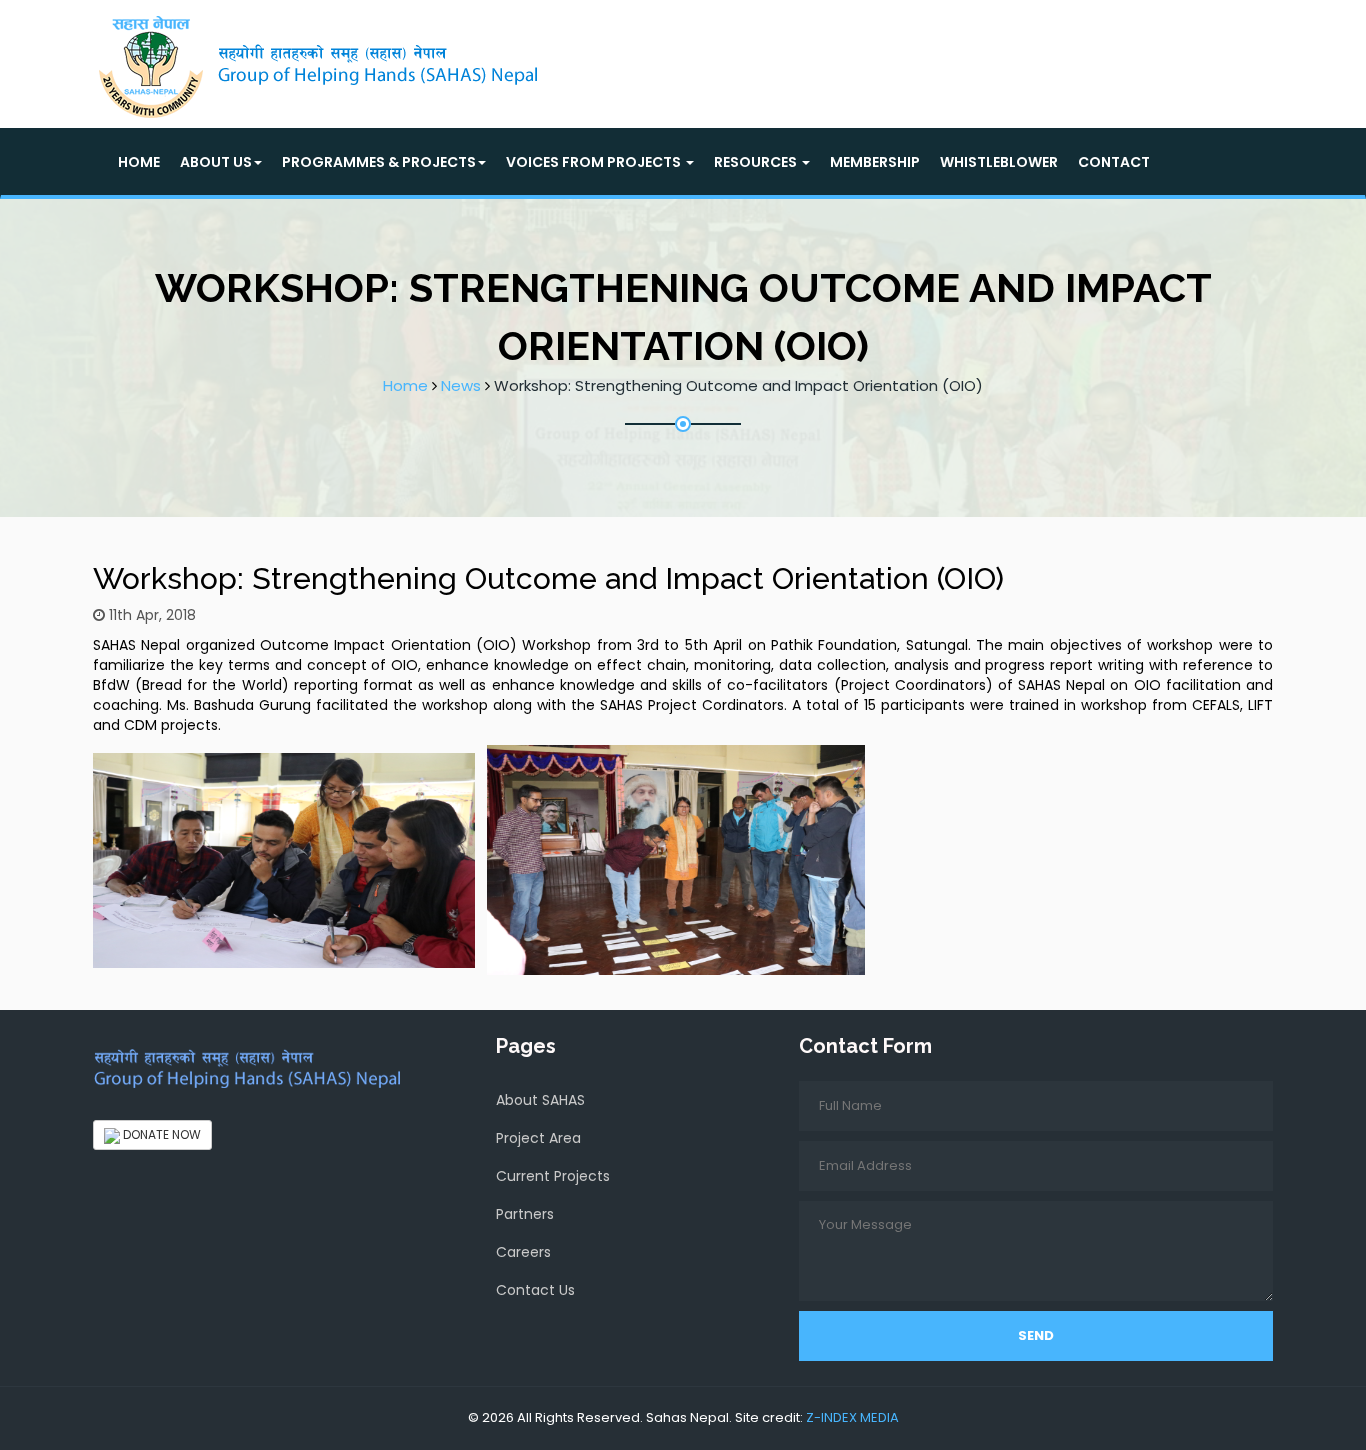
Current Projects (553, 1176)
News (461, 385)
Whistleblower (999, 162)
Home (139, 162)
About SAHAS (540, 1100)
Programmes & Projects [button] (379, 162)
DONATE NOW (160, 1134)
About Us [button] (216, 162)
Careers (523, 1252)
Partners (525, 1214)
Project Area (538, 1138)
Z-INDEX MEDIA (852, 1417)
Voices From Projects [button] (595, 162)
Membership (875, 162)
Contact (1114, 162)
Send (1036, 1335)
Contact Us (535, 1290)
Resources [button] (757, 162)
